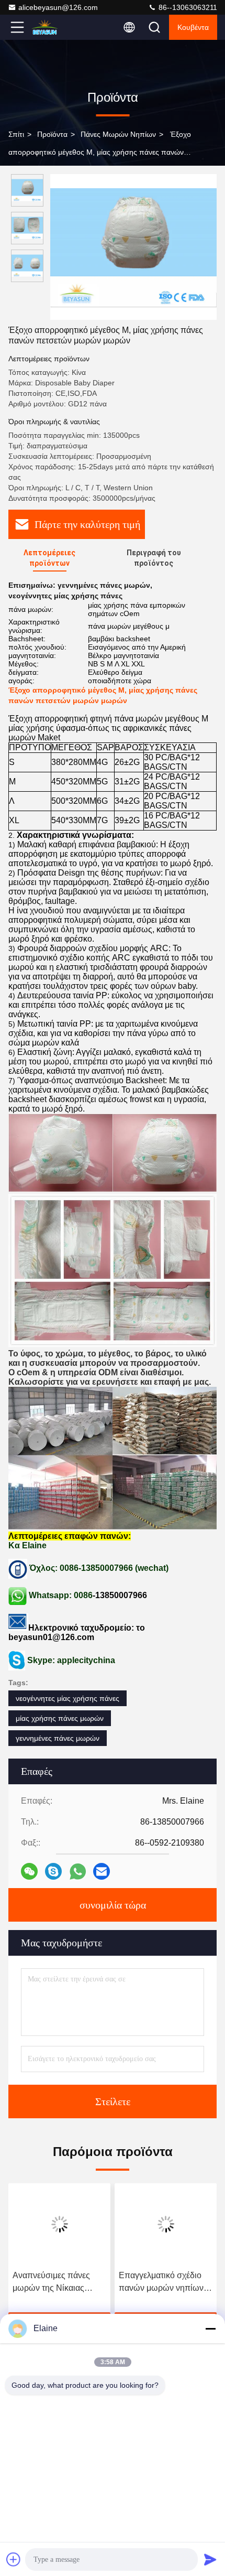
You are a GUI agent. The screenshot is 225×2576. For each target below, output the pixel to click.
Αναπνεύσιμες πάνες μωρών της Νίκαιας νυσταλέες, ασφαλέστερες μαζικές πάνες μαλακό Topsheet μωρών (57, 2283)
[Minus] (210, 2329)
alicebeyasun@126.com (58, 7)
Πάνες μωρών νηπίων (118, 134)
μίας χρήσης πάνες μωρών (60, 1718)
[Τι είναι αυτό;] (78, 1872)
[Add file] (14, 2559)
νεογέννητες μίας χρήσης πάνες (67, 1698)
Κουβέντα (193, 27)
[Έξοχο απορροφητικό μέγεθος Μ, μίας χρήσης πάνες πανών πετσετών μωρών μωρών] (133, 247)
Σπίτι (16, 134)
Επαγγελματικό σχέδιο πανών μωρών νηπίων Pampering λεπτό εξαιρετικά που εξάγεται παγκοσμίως (162, 2283)
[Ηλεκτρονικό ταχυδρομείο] (102, 1871)
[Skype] (53, 1871)
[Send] (210, 2559)
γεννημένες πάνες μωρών (58, 1738)
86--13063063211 (187, 7)
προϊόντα (52, 134)
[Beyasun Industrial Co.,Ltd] (52, 27)
